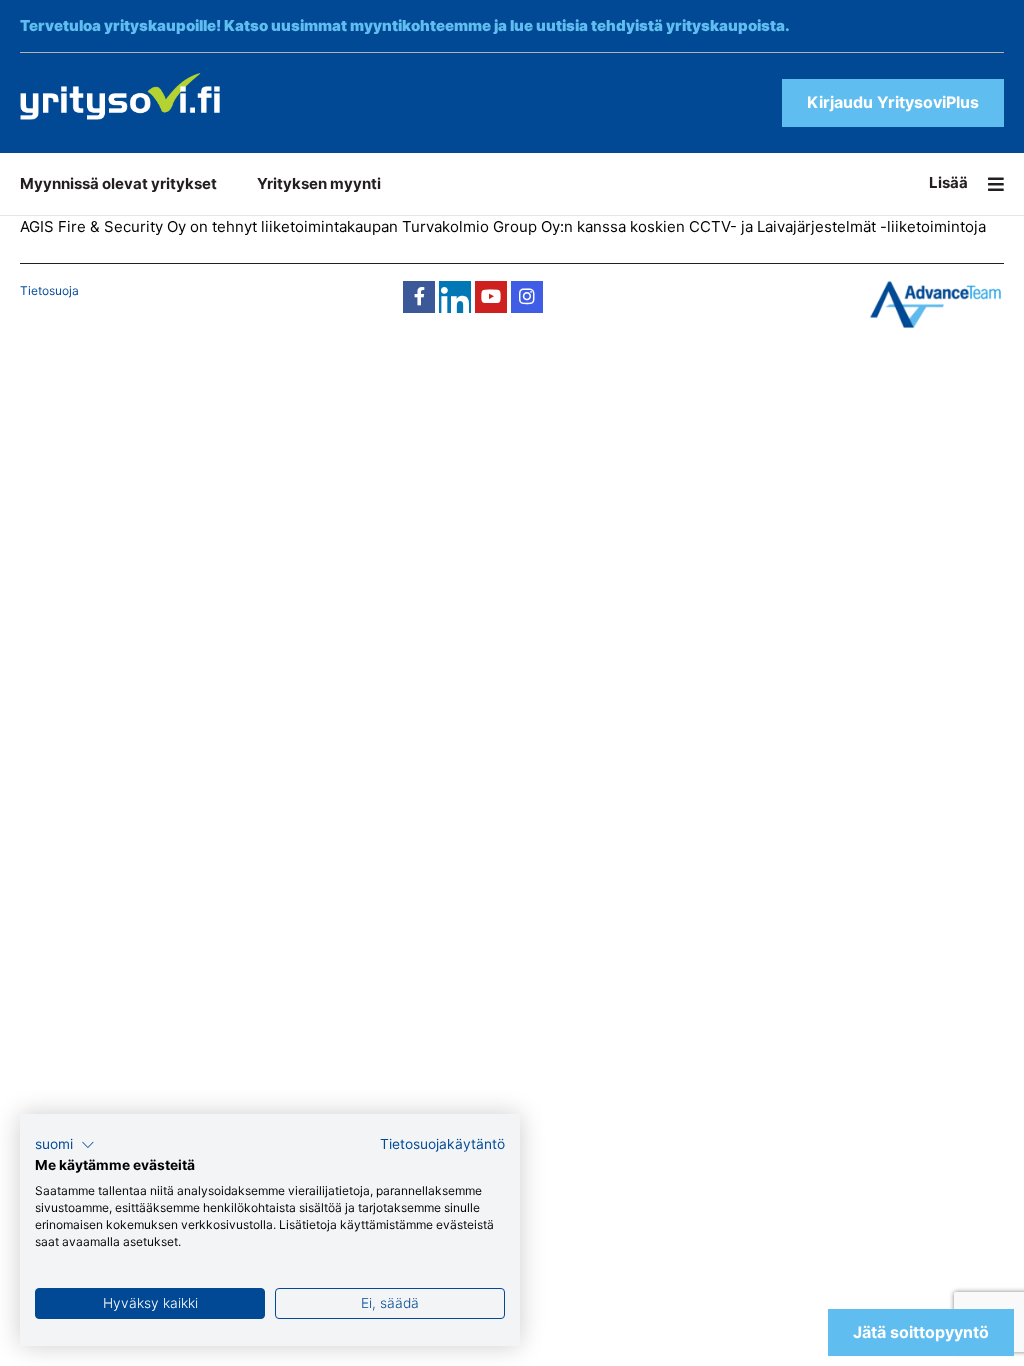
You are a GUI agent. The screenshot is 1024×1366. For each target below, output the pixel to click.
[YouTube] (491, 297)
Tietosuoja (49, 290)
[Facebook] (419, 297)
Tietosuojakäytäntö (442, 1144)
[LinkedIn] (455, 297)
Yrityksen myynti (319, 183)
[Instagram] (527, 297)
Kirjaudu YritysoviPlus (893, 102)
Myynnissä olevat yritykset (118, 183)
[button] (65, 1145)
